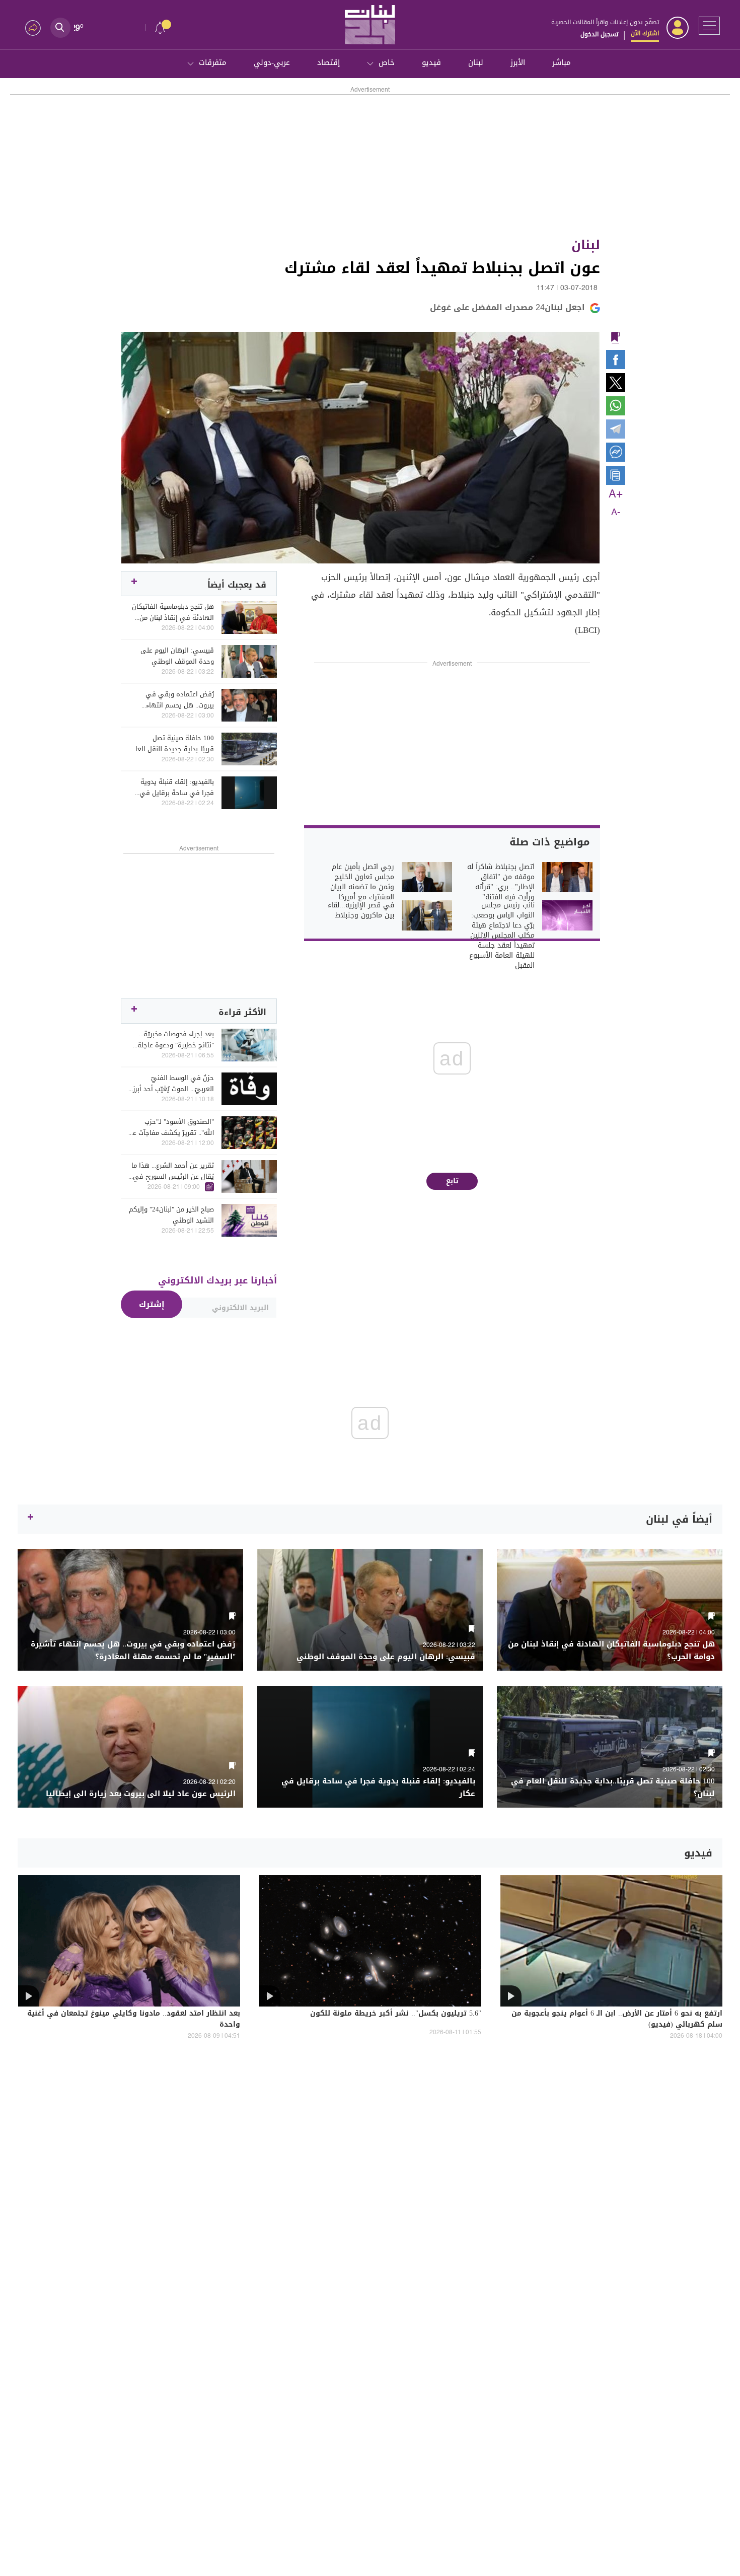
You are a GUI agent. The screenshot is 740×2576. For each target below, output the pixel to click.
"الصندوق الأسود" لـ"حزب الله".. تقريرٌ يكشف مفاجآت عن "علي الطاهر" (171, 1127)
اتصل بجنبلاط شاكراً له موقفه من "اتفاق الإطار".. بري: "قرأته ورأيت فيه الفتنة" (501, 882)
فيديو (431, 62)
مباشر (562, 62)
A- (616, 513)
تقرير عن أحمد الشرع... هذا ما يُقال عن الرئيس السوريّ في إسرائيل (173, 1171)
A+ (616, 494)
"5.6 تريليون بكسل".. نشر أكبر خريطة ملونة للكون (396, 2014)
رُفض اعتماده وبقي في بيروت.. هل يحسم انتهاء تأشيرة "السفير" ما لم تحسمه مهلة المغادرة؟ (172, 700)
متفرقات (213, 62)
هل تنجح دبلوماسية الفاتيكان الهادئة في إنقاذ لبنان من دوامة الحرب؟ (173, 612)
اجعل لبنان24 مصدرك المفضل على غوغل (507, 307)
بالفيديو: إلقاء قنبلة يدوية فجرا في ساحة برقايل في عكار (177, 788)
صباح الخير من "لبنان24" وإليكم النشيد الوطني (171, 1215)
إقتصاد (328, 62)
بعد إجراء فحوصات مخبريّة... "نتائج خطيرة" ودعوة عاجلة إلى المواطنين (176, 1040)
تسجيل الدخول (599, 34)
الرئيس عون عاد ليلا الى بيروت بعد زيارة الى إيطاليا (141, 1794)
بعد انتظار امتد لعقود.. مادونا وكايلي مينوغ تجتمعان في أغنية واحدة (134, 2020)
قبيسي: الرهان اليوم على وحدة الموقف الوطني (177, 656)
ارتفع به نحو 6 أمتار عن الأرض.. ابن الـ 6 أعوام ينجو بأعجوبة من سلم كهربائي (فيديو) (617, 2020)
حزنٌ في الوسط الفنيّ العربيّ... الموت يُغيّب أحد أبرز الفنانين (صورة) (173, 1084)
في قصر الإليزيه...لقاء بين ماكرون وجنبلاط (361, 910)
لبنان (476, 62)
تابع (452, 1181)
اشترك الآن (645, 33)
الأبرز (518, 62)
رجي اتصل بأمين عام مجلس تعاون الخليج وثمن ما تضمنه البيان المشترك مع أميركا (362, 882)
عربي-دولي (272, 62)
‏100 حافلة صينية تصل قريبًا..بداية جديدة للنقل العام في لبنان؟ (173, 744)
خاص (387, 62)
